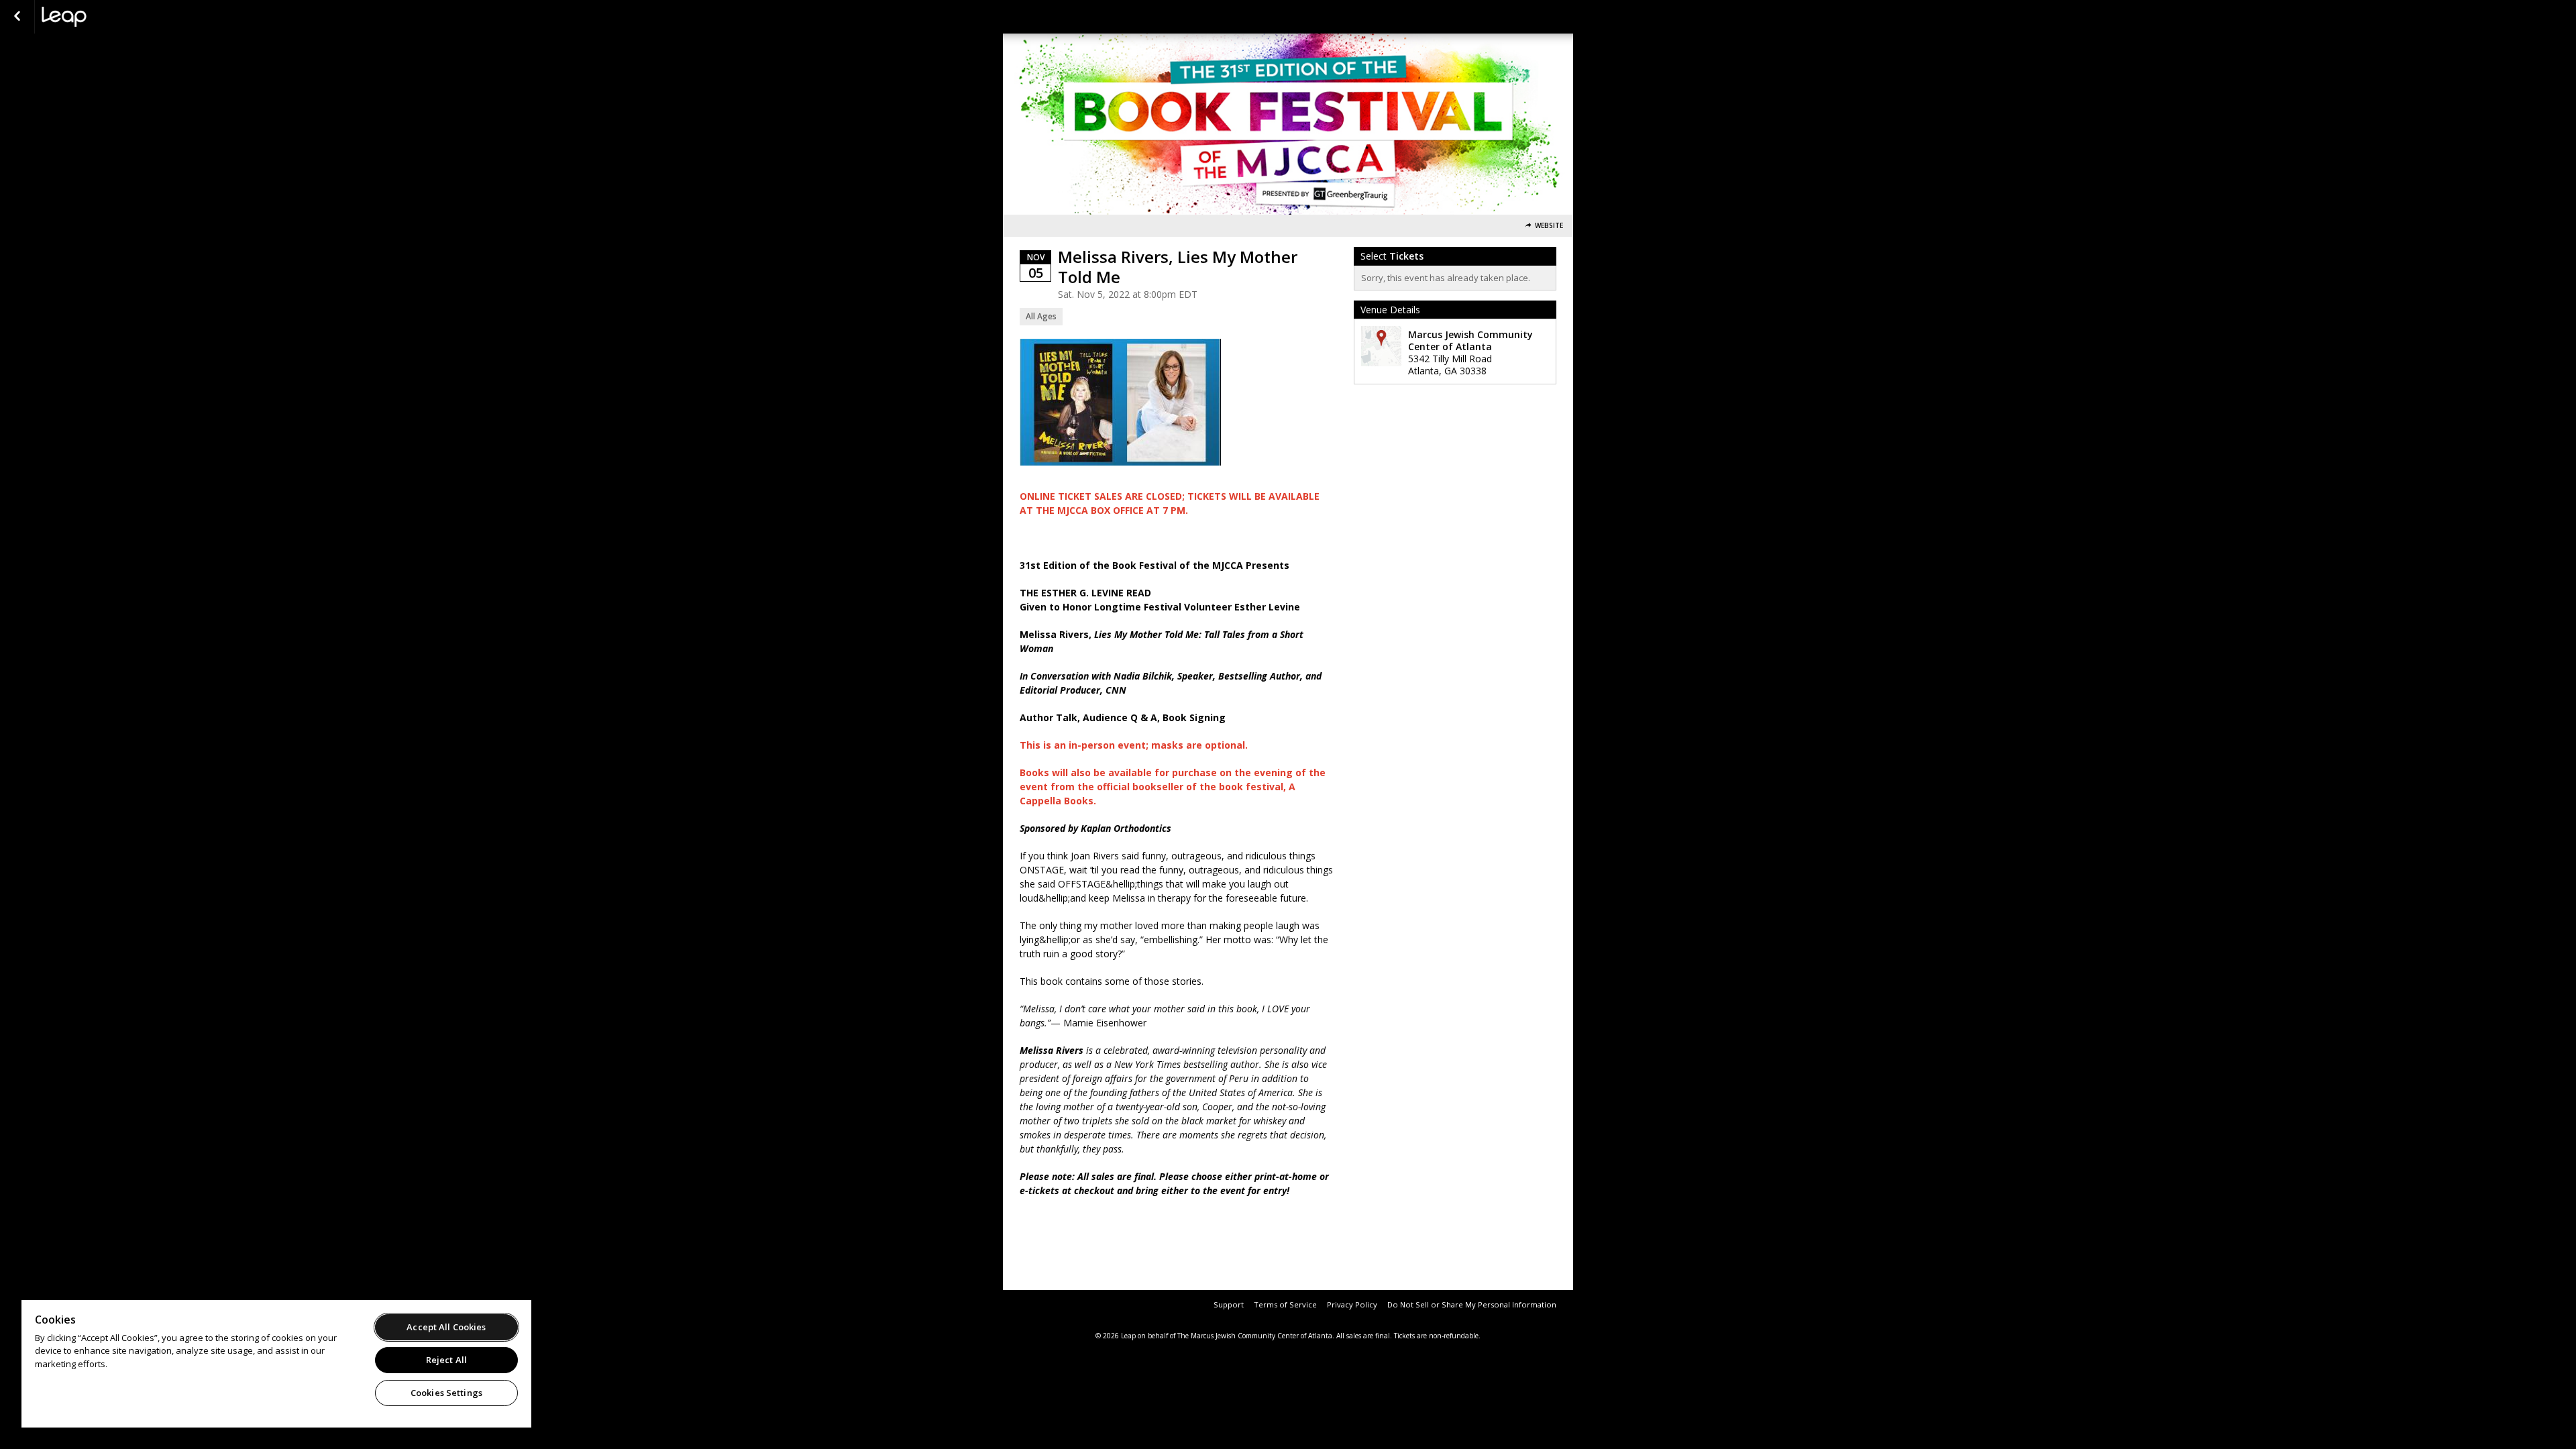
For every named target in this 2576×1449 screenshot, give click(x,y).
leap (109, 17)
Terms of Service (1285, 1304)
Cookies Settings (446, 1393)
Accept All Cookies (446, 1327)
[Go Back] (17, 17)
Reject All (446, 1360)
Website (1549, 226)
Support (1229, 1304)
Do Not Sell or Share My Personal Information (1472, 1304)
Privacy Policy (1352, 1304)
